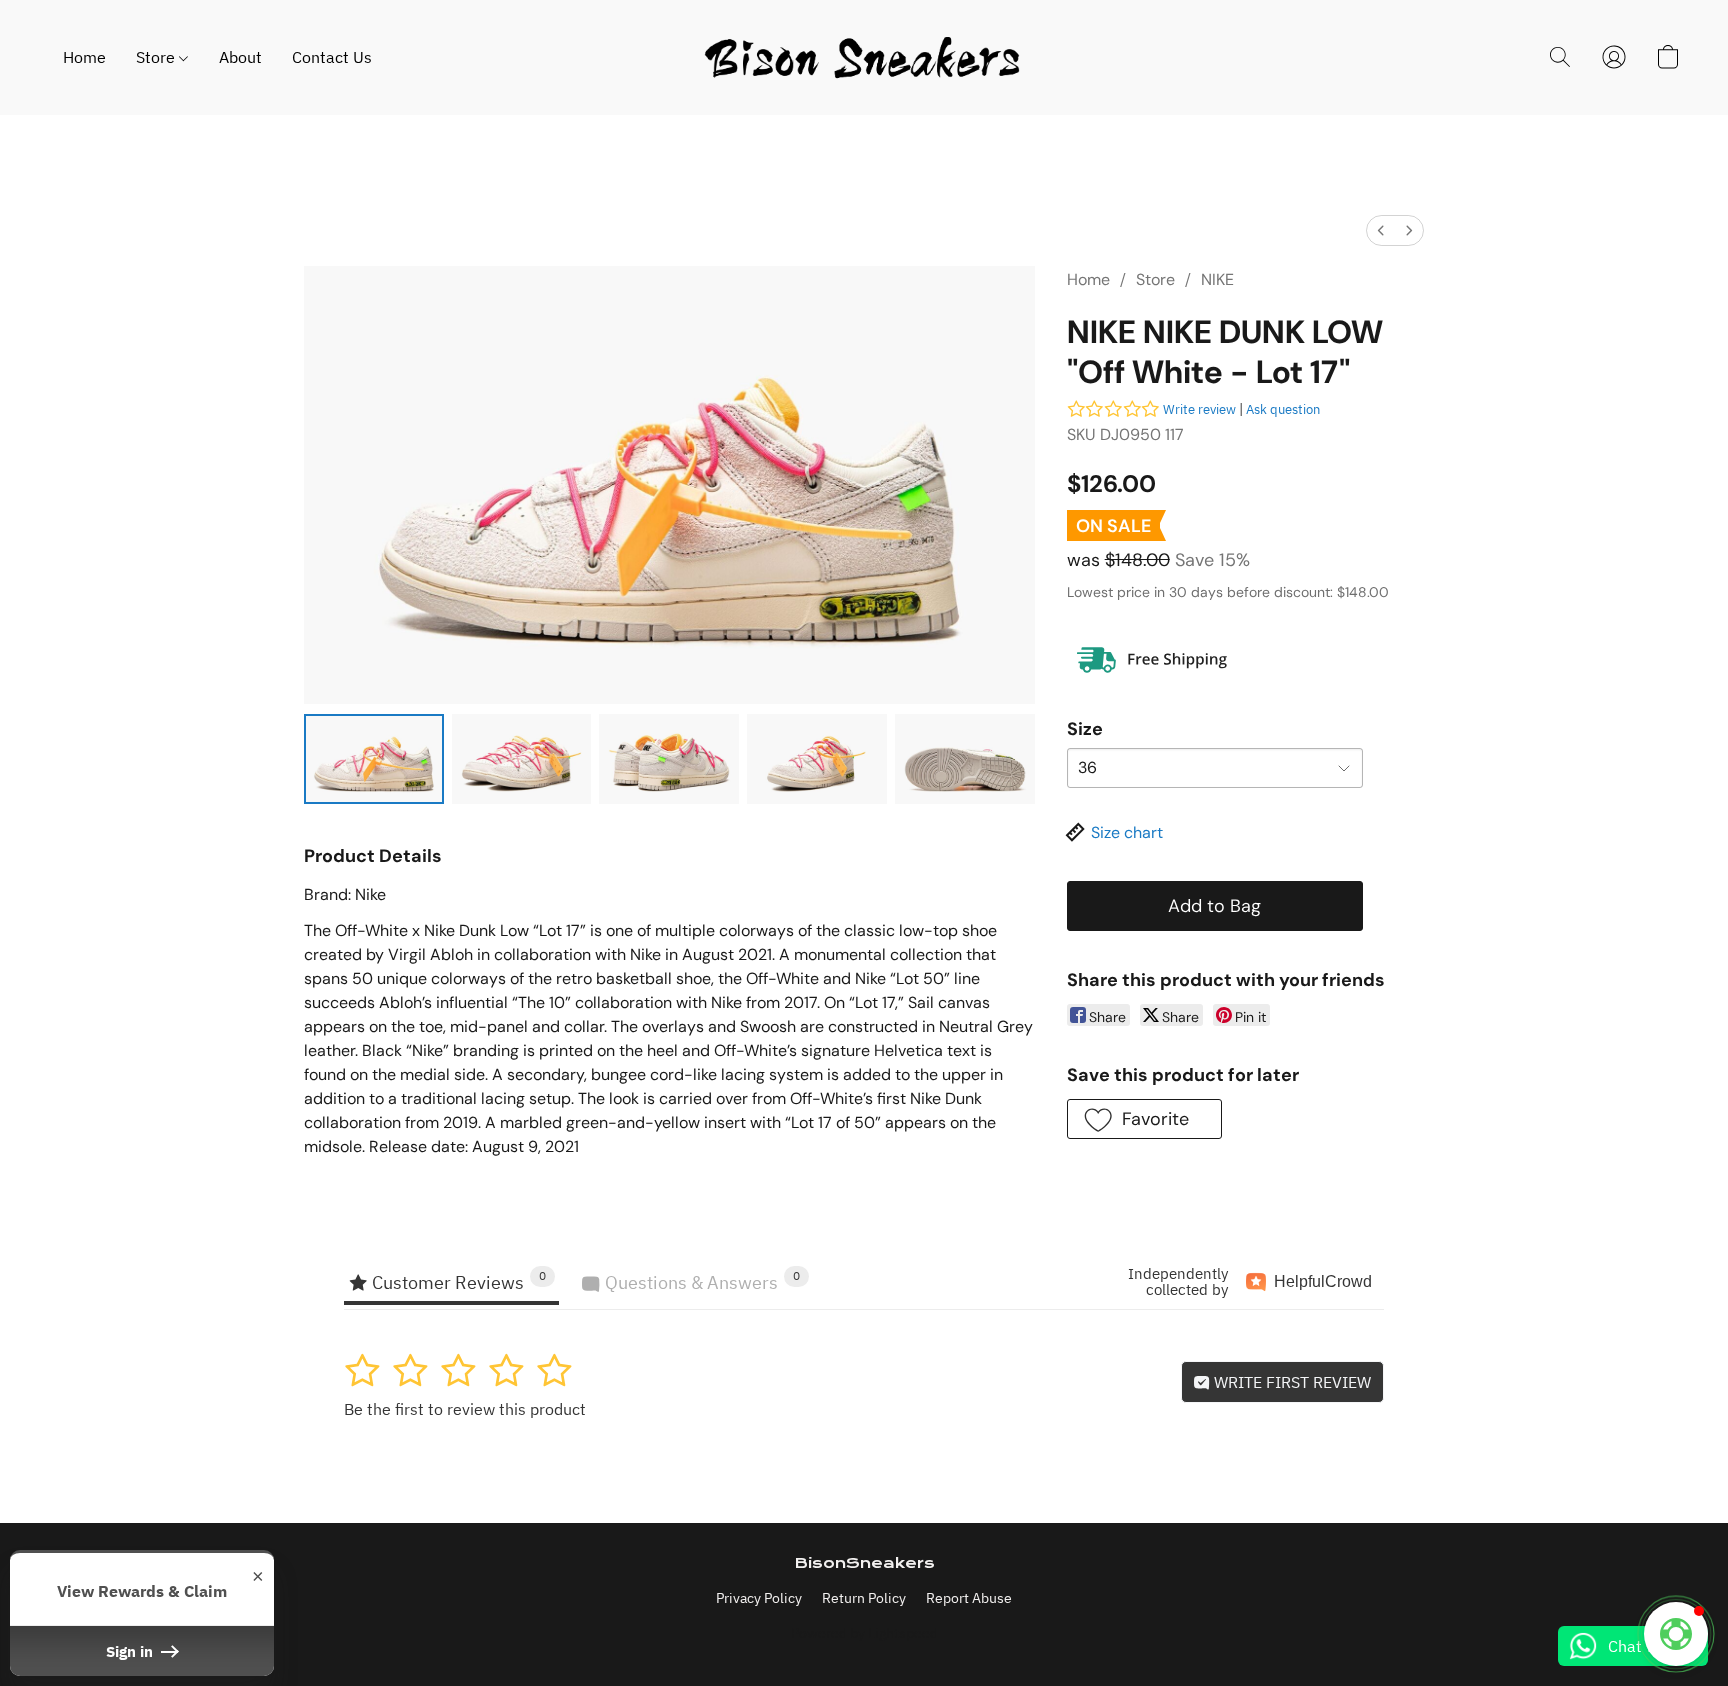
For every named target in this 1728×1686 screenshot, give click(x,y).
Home (84, 57)
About (240, 57)
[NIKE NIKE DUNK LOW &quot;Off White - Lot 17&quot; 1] (522, 759)
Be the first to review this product (465, 1409)
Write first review (1290, 1382)
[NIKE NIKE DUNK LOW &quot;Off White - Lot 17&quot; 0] (374, 759)
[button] (863, 57)
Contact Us (332, 57)
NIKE (1217, 279)
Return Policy (864, 1598)
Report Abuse (969, 1598)
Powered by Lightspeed (864, 1633)
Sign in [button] (131, 1651)
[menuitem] (1381, 230)
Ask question (1283, 409)
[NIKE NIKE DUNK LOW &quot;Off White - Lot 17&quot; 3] (817, 759)
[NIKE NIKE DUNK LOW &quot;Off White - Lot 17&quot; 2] (669, 759)
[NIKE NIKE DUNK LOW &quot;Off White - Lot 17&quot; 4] (965, 759)
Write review (1199, 409)
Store (157, 57)
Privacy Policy (759, 1598)
